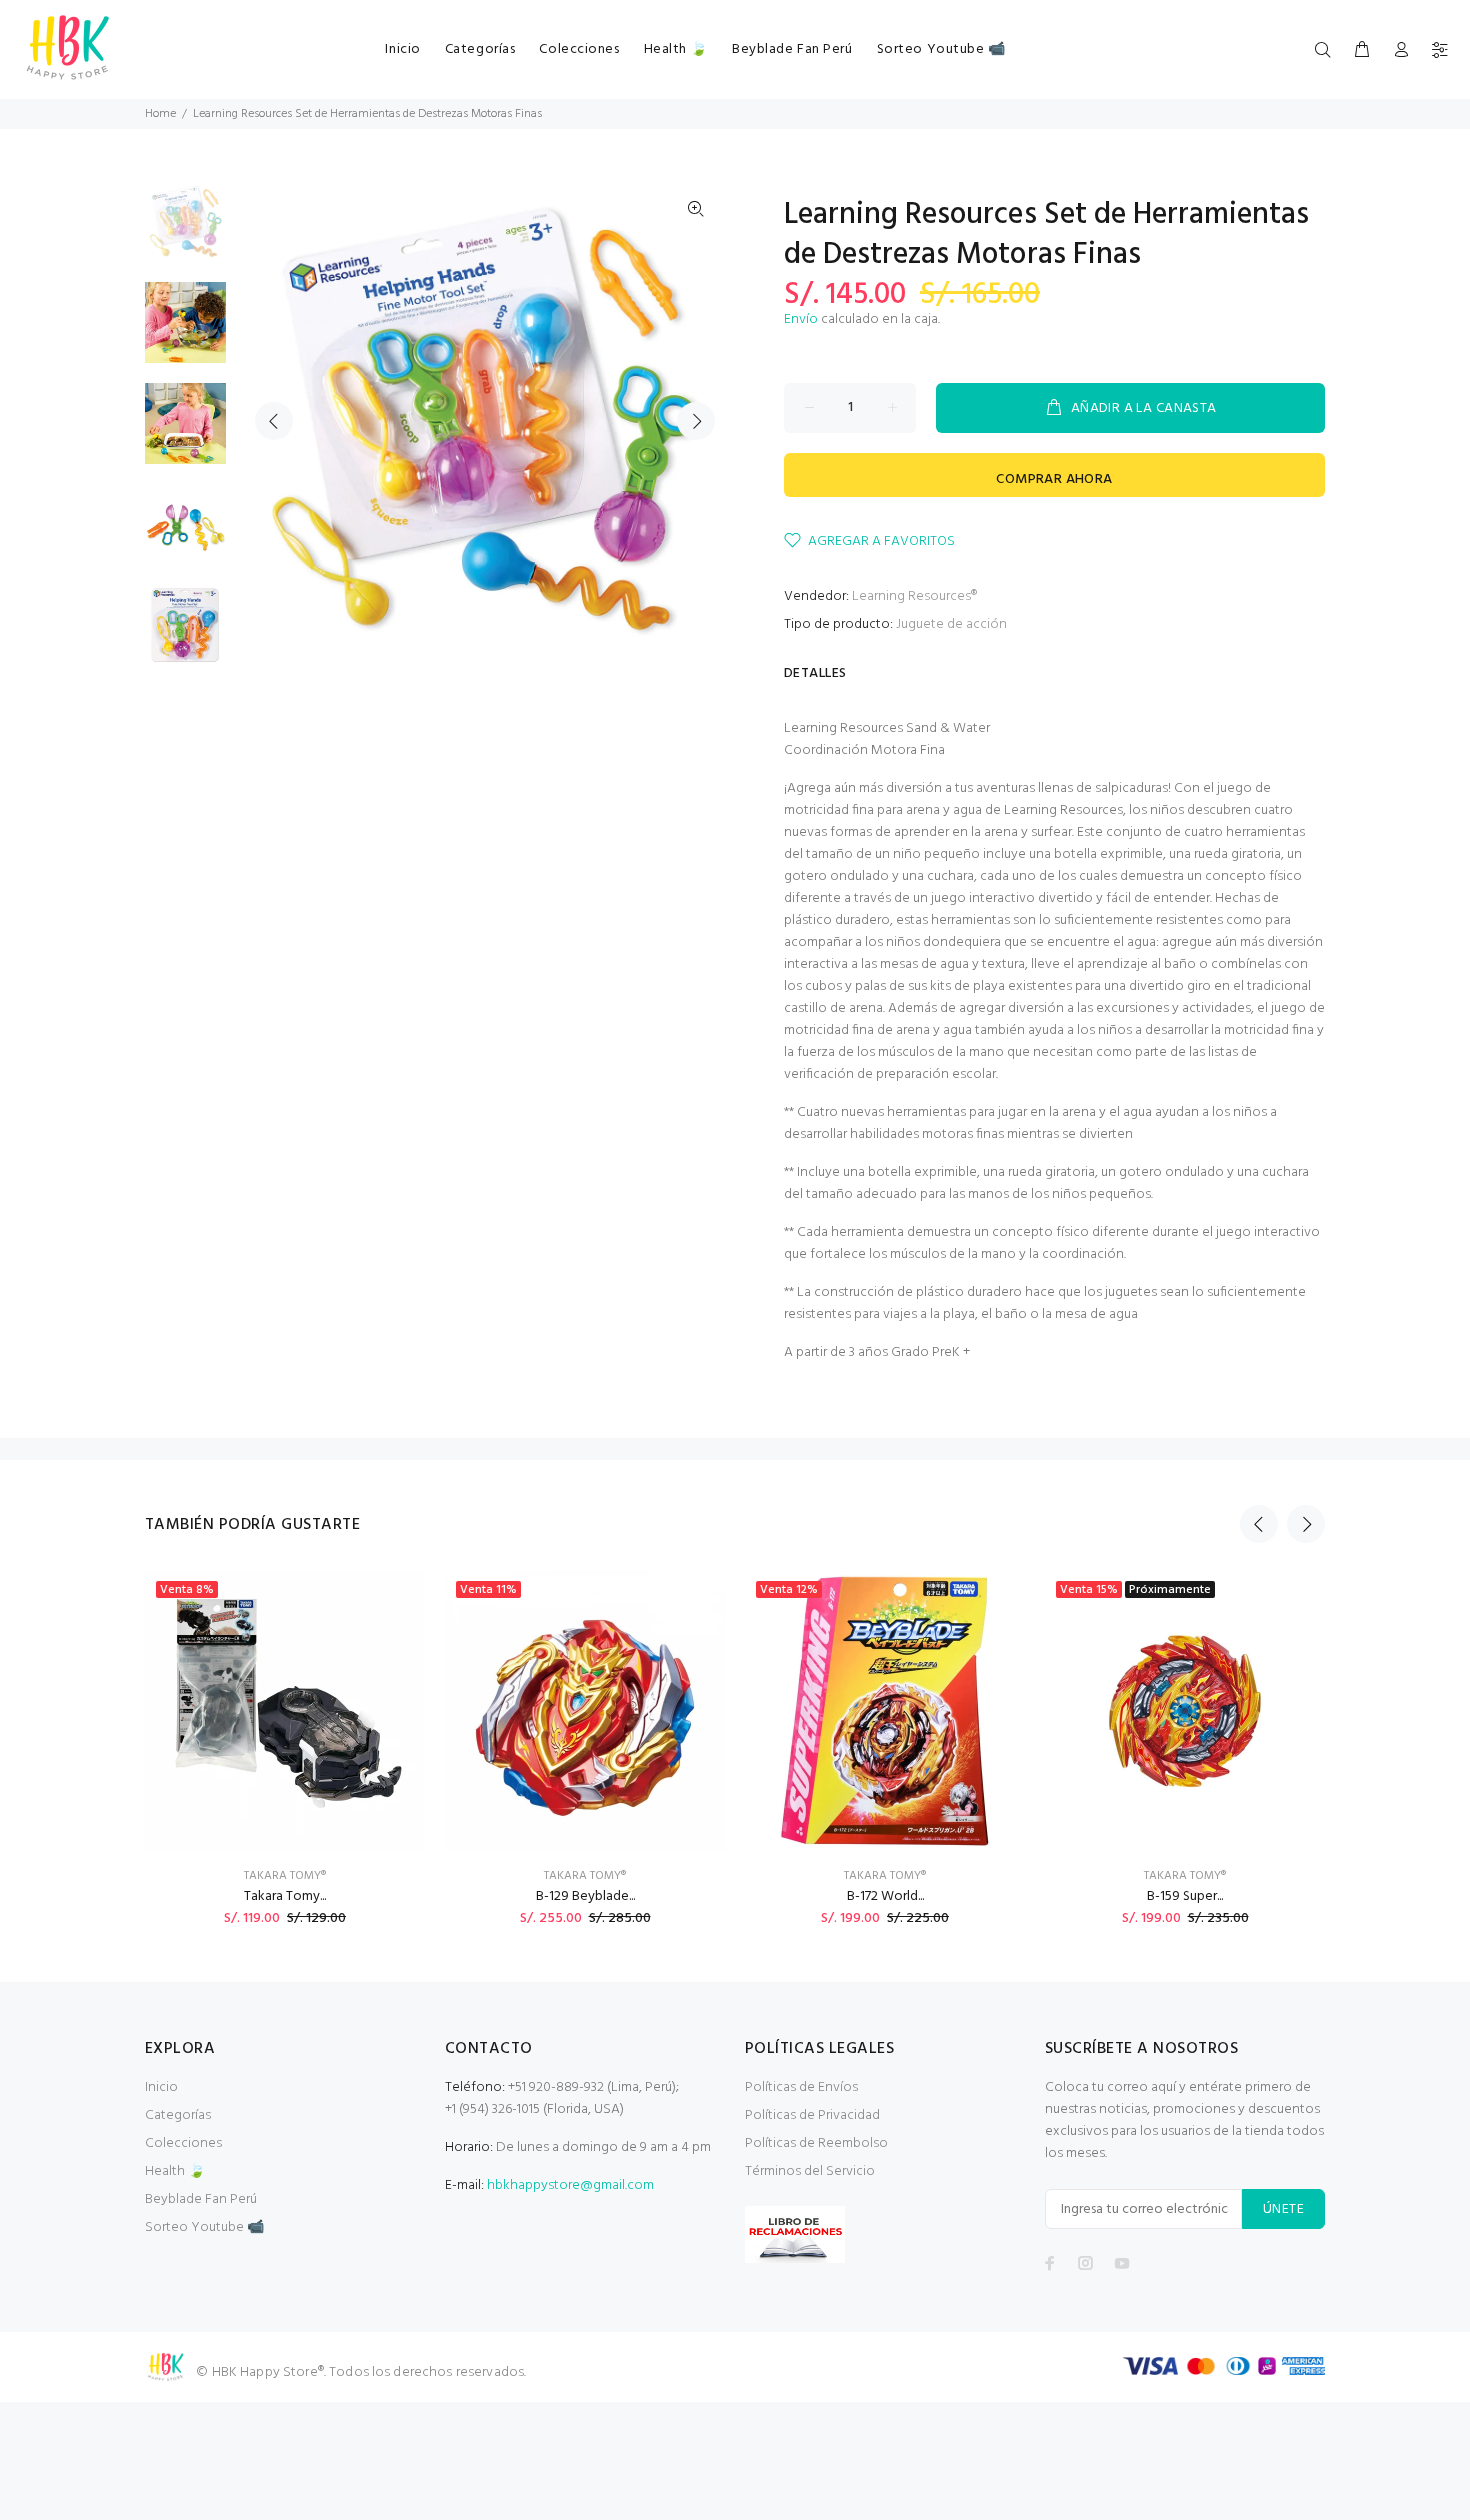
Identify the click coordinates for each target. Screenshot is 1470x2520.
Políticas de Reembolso (816, 2143)
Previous (274, 421)
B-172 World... (885, 1896)
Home (160, 114)
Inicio (161, 2087)
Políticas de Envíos (801, 2087)
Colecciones (183, 2143)
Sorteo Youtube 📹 (204, 2227)
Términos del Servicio (810, 2171)
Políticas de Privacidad (812, 2115)
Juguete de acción (951, 624)
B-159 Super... (1185, 1896)
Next (696, 421)
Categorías (178, 2115)
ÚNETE (1283, 2209)
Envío (801, 319)
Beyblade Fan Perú (201, 2199)
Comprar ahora (1054, 479)
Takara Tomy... (285, 1896)
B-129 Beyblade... (585, 1896)
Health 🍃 (175, 2171)
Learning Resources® (914, 596)
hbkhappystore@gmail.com (570, 2185)
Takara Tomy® (285, 1876)
